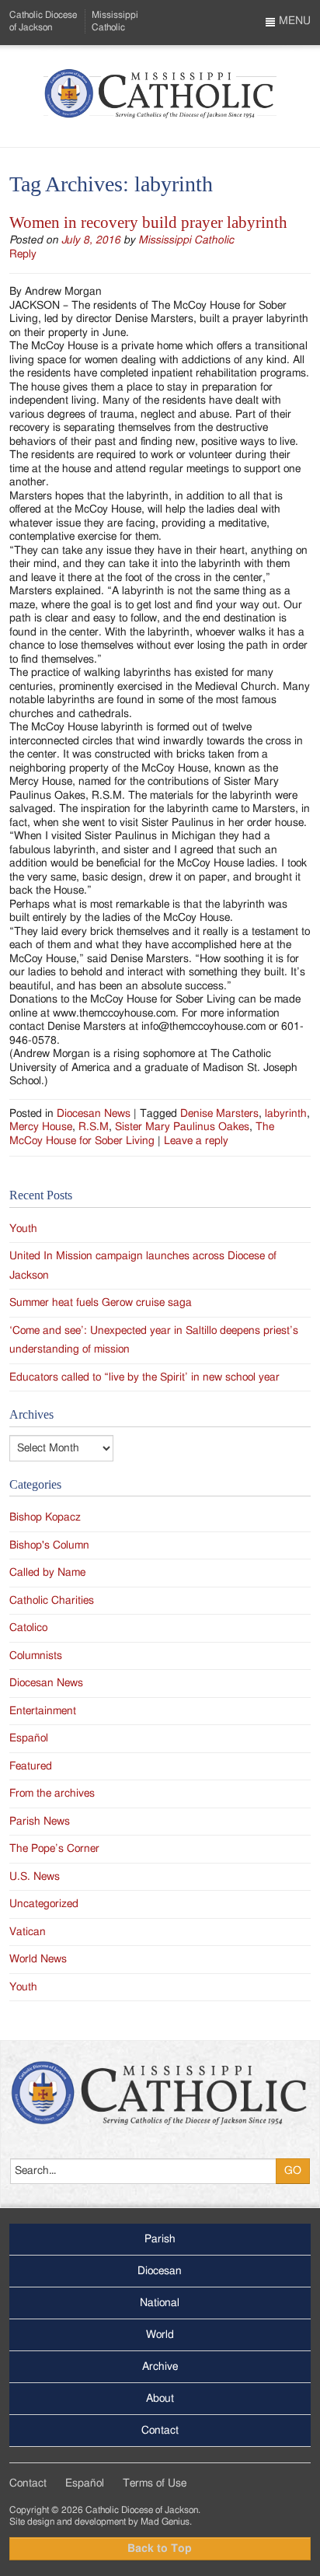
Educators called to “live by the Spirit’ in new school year (144, 1377)
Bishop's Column (49, 1545)
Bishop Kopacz (45, 1517)
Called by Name (47, 1573)
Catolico (28, 1628)
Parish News (40, 1822)
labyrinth (286, 1114)
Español (29, 1738)
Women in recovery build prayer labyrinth (148, 222)
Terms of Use (155, 2483)
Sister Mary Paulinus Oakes (182, 1127)
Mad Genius (165, 2522)
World (160, 2335)
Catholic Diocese (43, 21)
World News (38, 1959)
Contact (160, 2431)
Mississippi (115, 21)
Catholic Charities (52, 1601)
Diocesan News (94, 1114)
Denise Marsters (219, 1114)
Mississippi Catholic (186, 240)
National (160, 2303)
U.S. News (35, 1877)
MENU (293, 21)
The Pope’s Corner (54, 1849)
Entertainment (43, 1711)
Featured (31, 1766)
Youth (23, 1229)
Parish (160, 2239)
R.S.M (94, 1127)
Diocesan (160, 2271)
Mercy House (41, 1127)
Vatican (28, 1932)
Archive (160, 2367)
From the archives (52, 1794)
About (160, 2399)
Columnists (36, 1656)
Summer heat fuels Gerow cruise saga (101, 1303)
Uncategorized (44, 1904)
